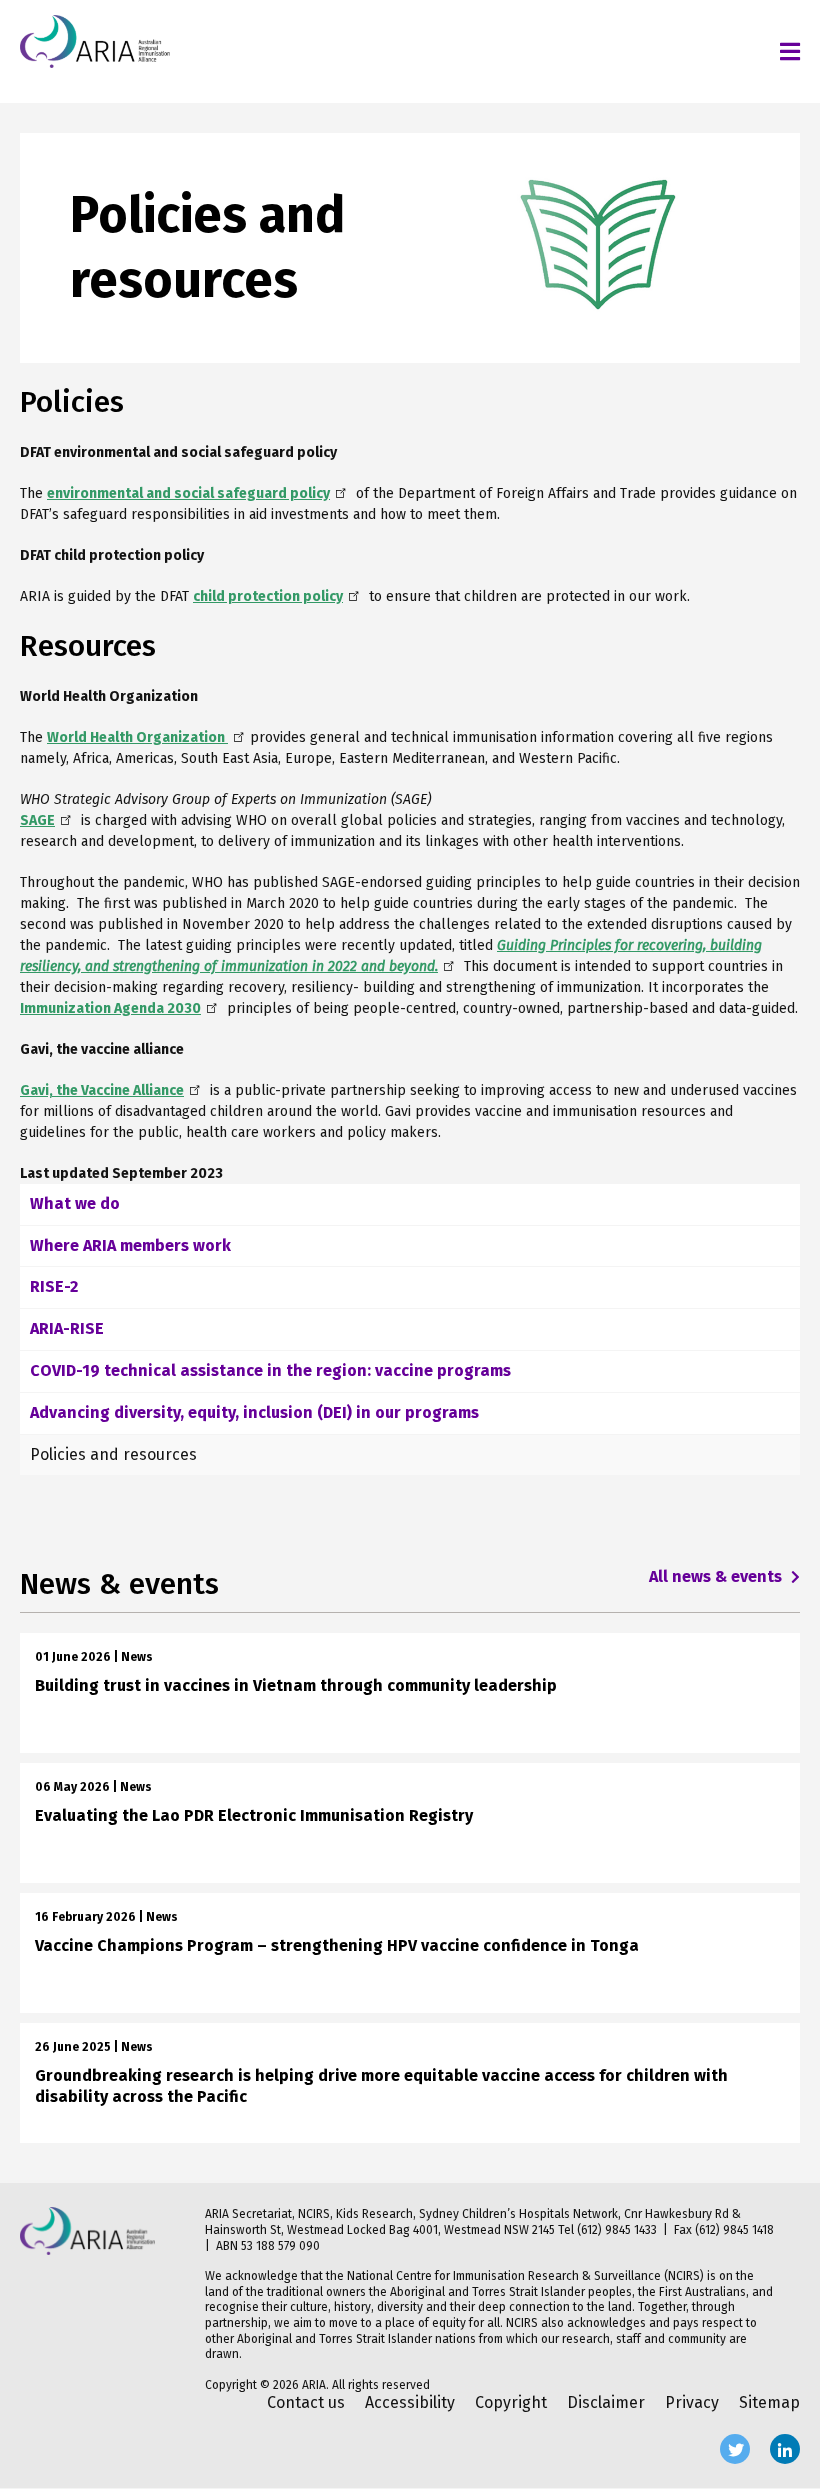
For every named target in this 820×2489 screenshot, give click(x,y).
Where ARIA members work (130, 1245)
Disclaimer (606, 2402)
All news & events (717, 1576)
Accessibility (410, 2402)
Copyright (511, 2402)
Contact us (306, 2402)
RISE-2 (54, 1286)
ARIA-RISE (67, 1328)
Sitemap (769, 2402)
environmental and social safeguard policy (188, 493)
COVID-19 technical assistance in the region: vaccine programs (270, 1370)
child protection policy (268, 596)
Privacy (692, 2402)
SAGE (37, 820)
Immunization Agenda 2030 (110, 1008)
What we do (75, 1203)
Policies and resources (113, 1454)
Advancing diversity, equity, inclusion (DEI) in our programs (254, 1412)
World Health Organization (137, 737)
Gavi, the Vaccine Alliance (102, 1090)
